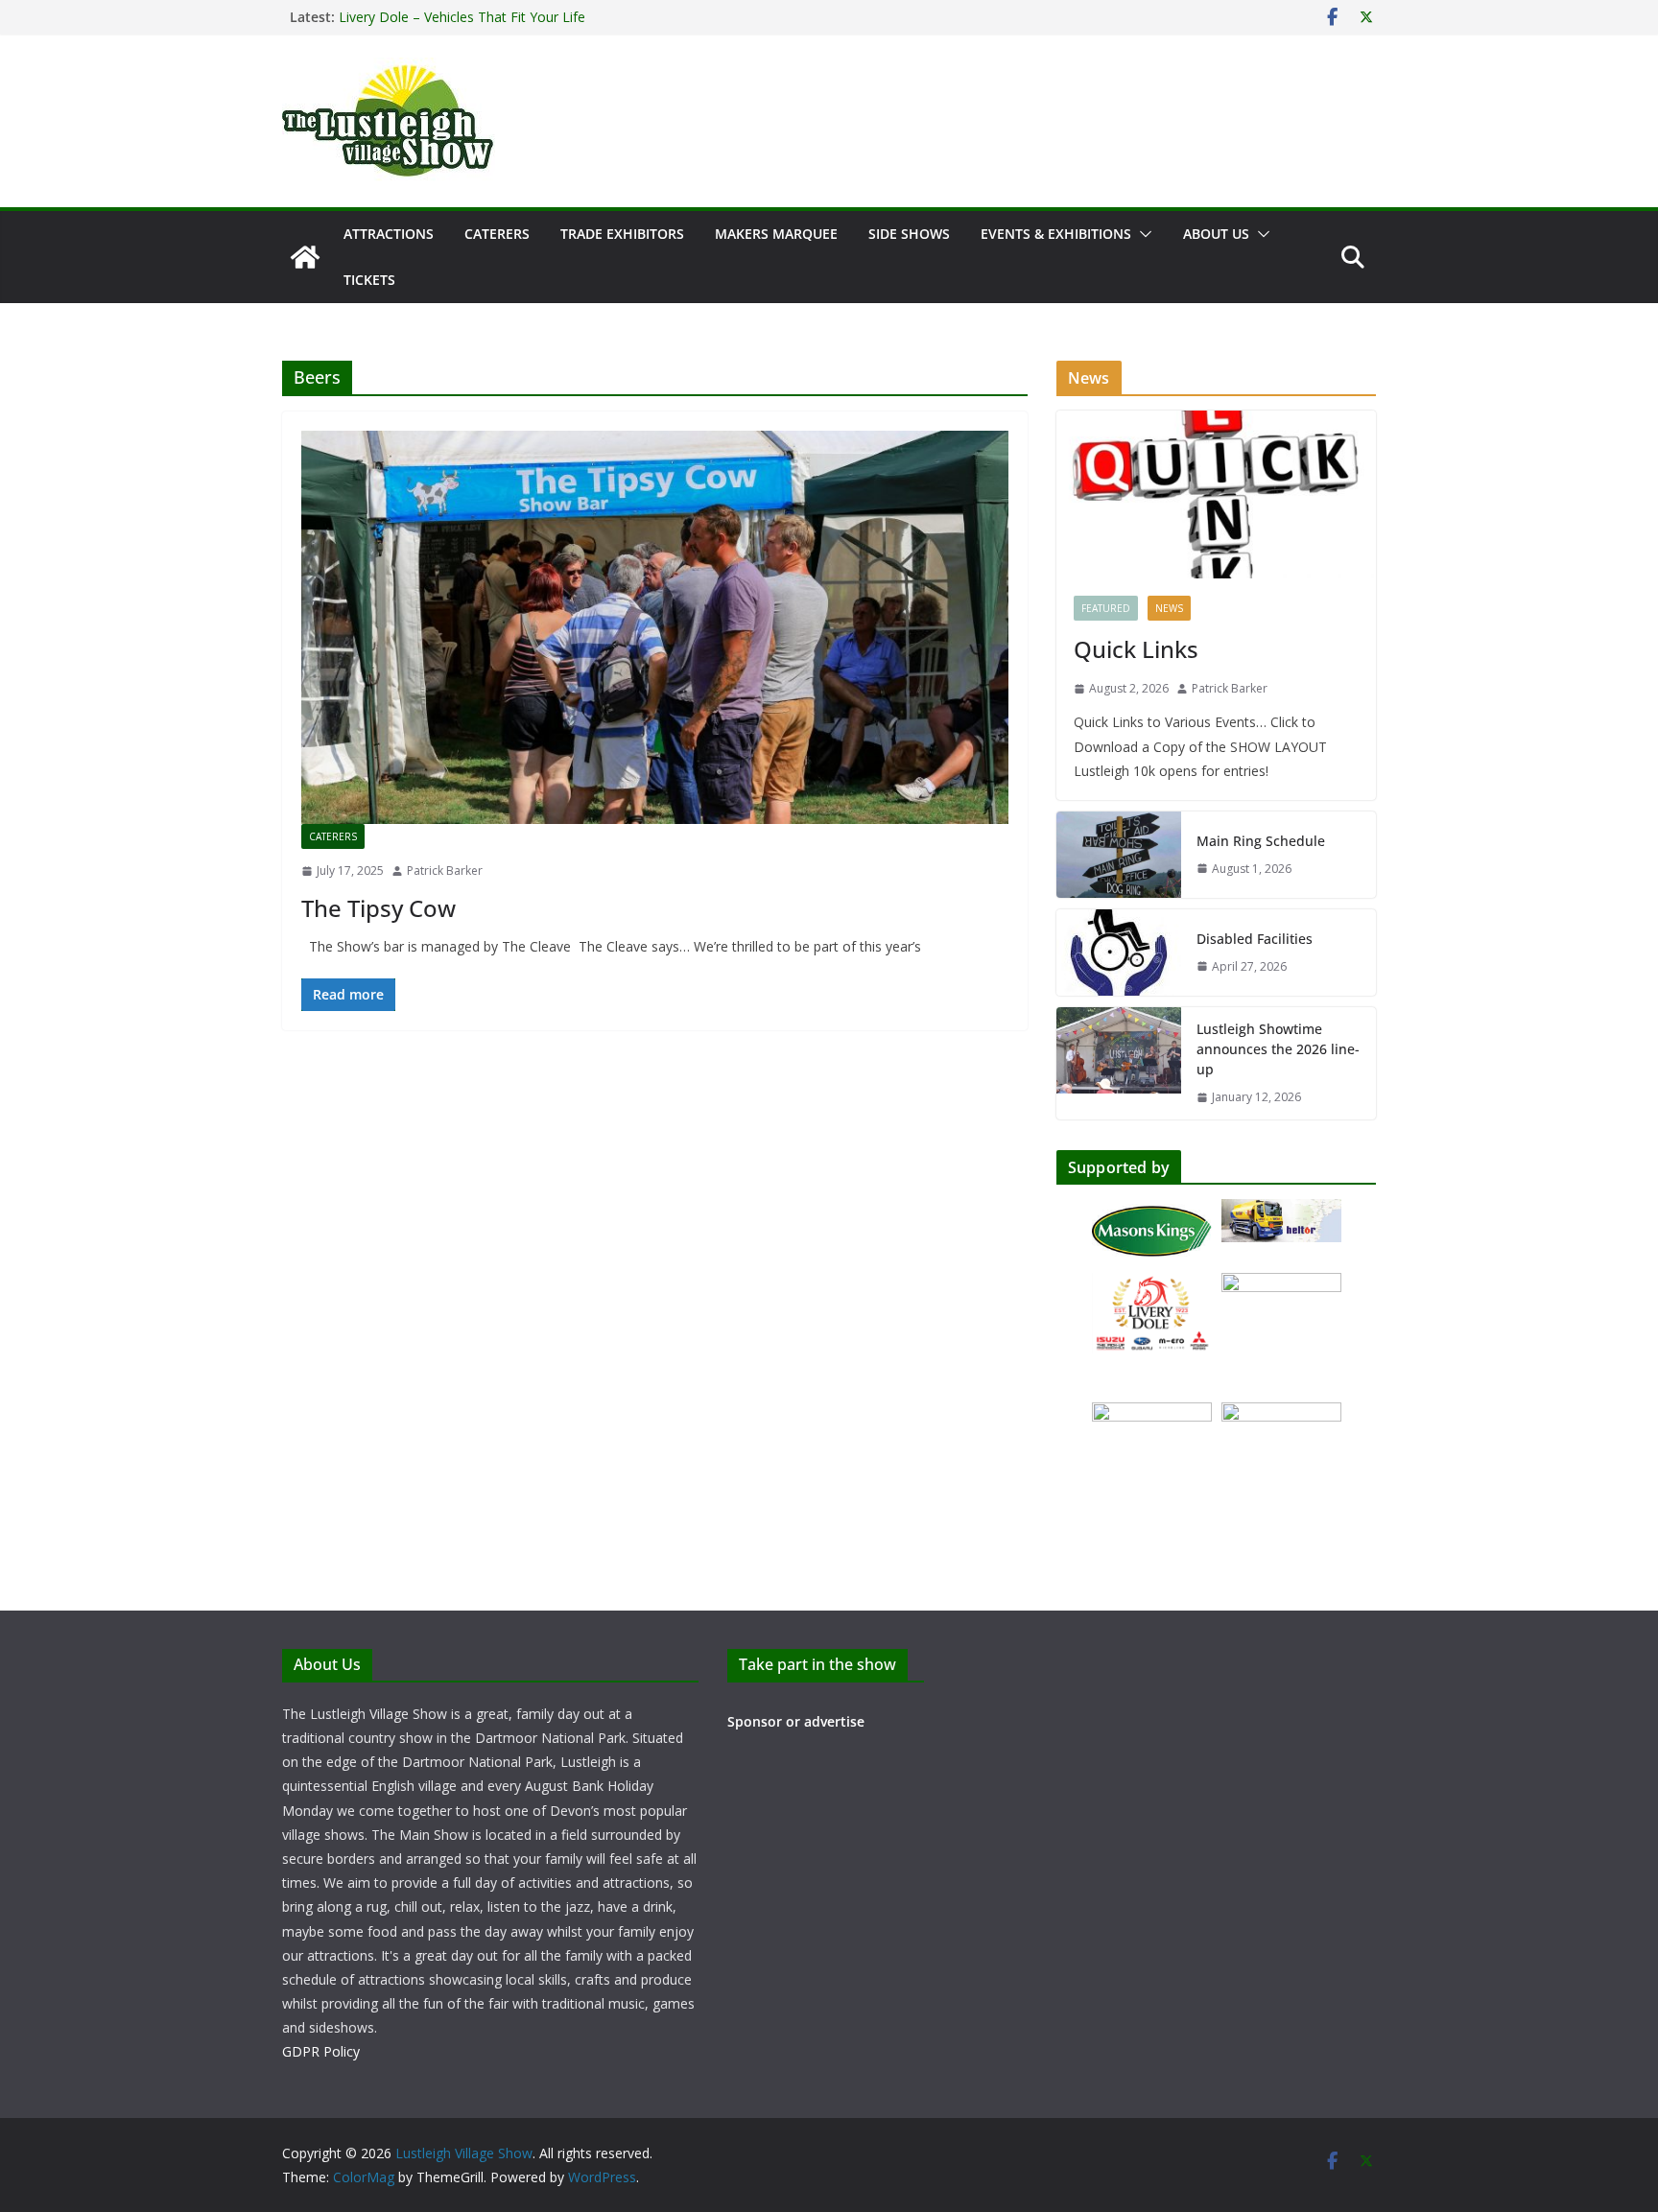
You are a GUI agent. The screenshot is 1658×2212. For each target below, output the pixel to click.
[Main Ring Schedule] (1119, 855)
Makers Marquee (776, 234)
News (1169, 608)
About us (1216, 234)
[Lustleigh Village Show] (305, 257)
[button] (1142, 234)
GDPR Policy (321, 2051)
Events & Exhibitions (1056, 234)
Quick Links (1136, 649)
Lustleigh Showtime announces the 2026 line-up (1278, 1049)
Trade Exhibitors (622, 234)
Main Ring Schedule (1261, 841)
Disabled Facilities (1255, 939)
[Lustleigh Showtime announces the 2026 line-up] (1119, 1063)
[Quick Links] (1216, 494)
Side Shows (909, 234)
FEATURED (1106, 608)
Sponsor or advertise (796, 1721)
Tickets (369, 280)
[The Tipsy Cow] (655, 627)
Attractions (389, 234)
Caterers (497, 234)
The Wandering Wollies (410, 17)
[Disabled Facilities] (1119, 953)
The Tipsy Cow (379, 908)
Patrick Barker (445, 871)
